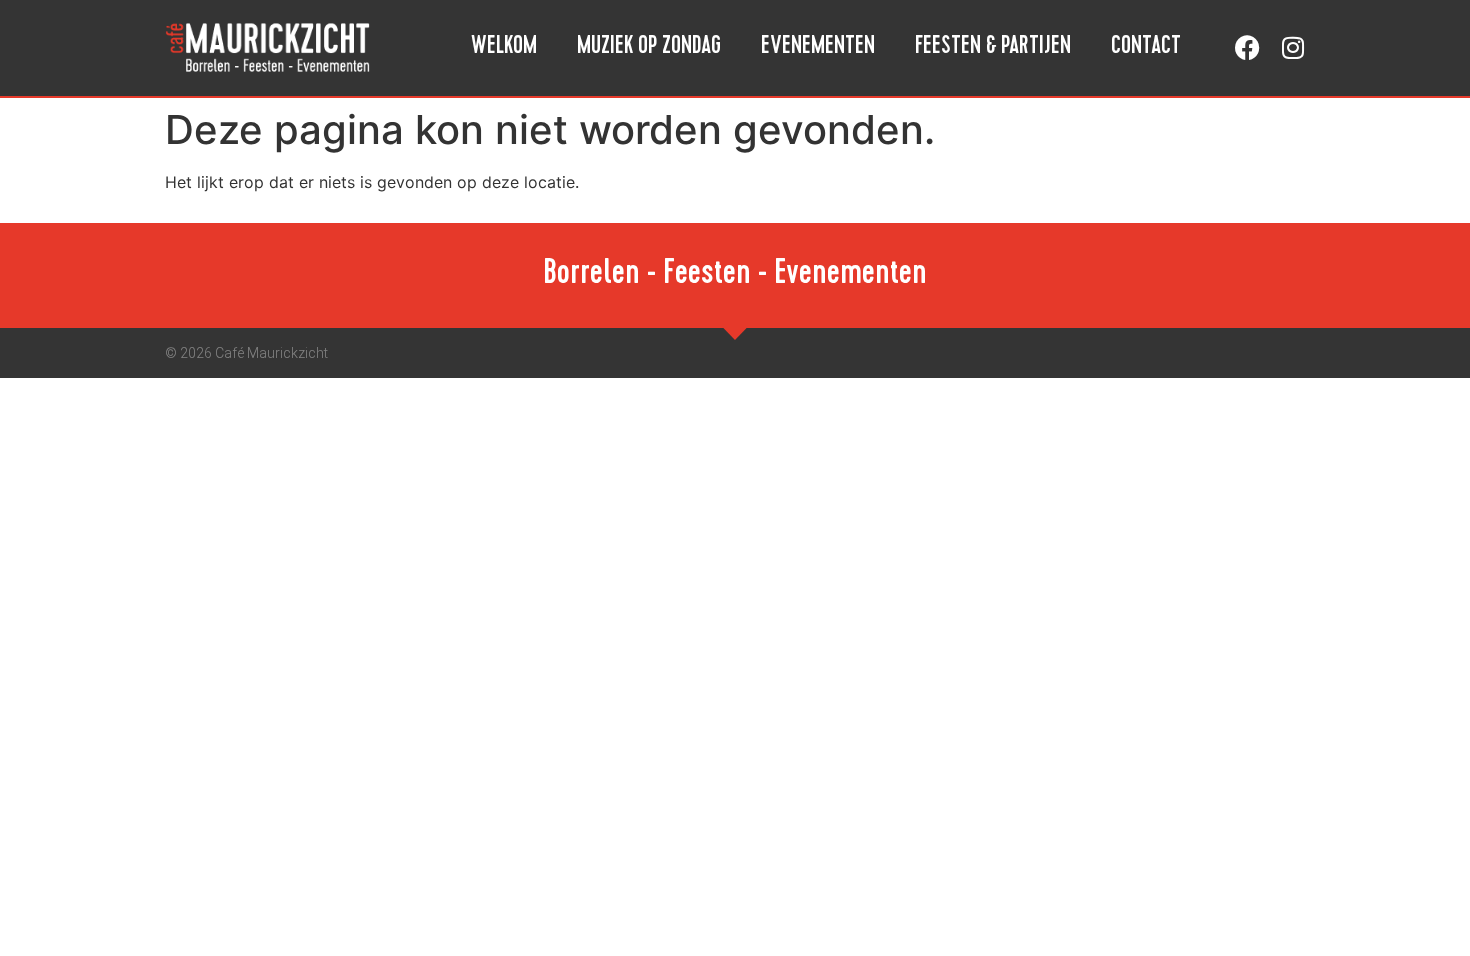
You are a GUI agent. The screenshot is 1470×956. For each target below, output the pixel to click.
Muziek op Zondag (649, 48)
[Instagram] (1292, 47)
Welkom (504, 48)
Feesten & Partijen (993, 48)
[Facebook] (1247, 47)
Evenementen (818, 48)
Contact (1146, 48)
